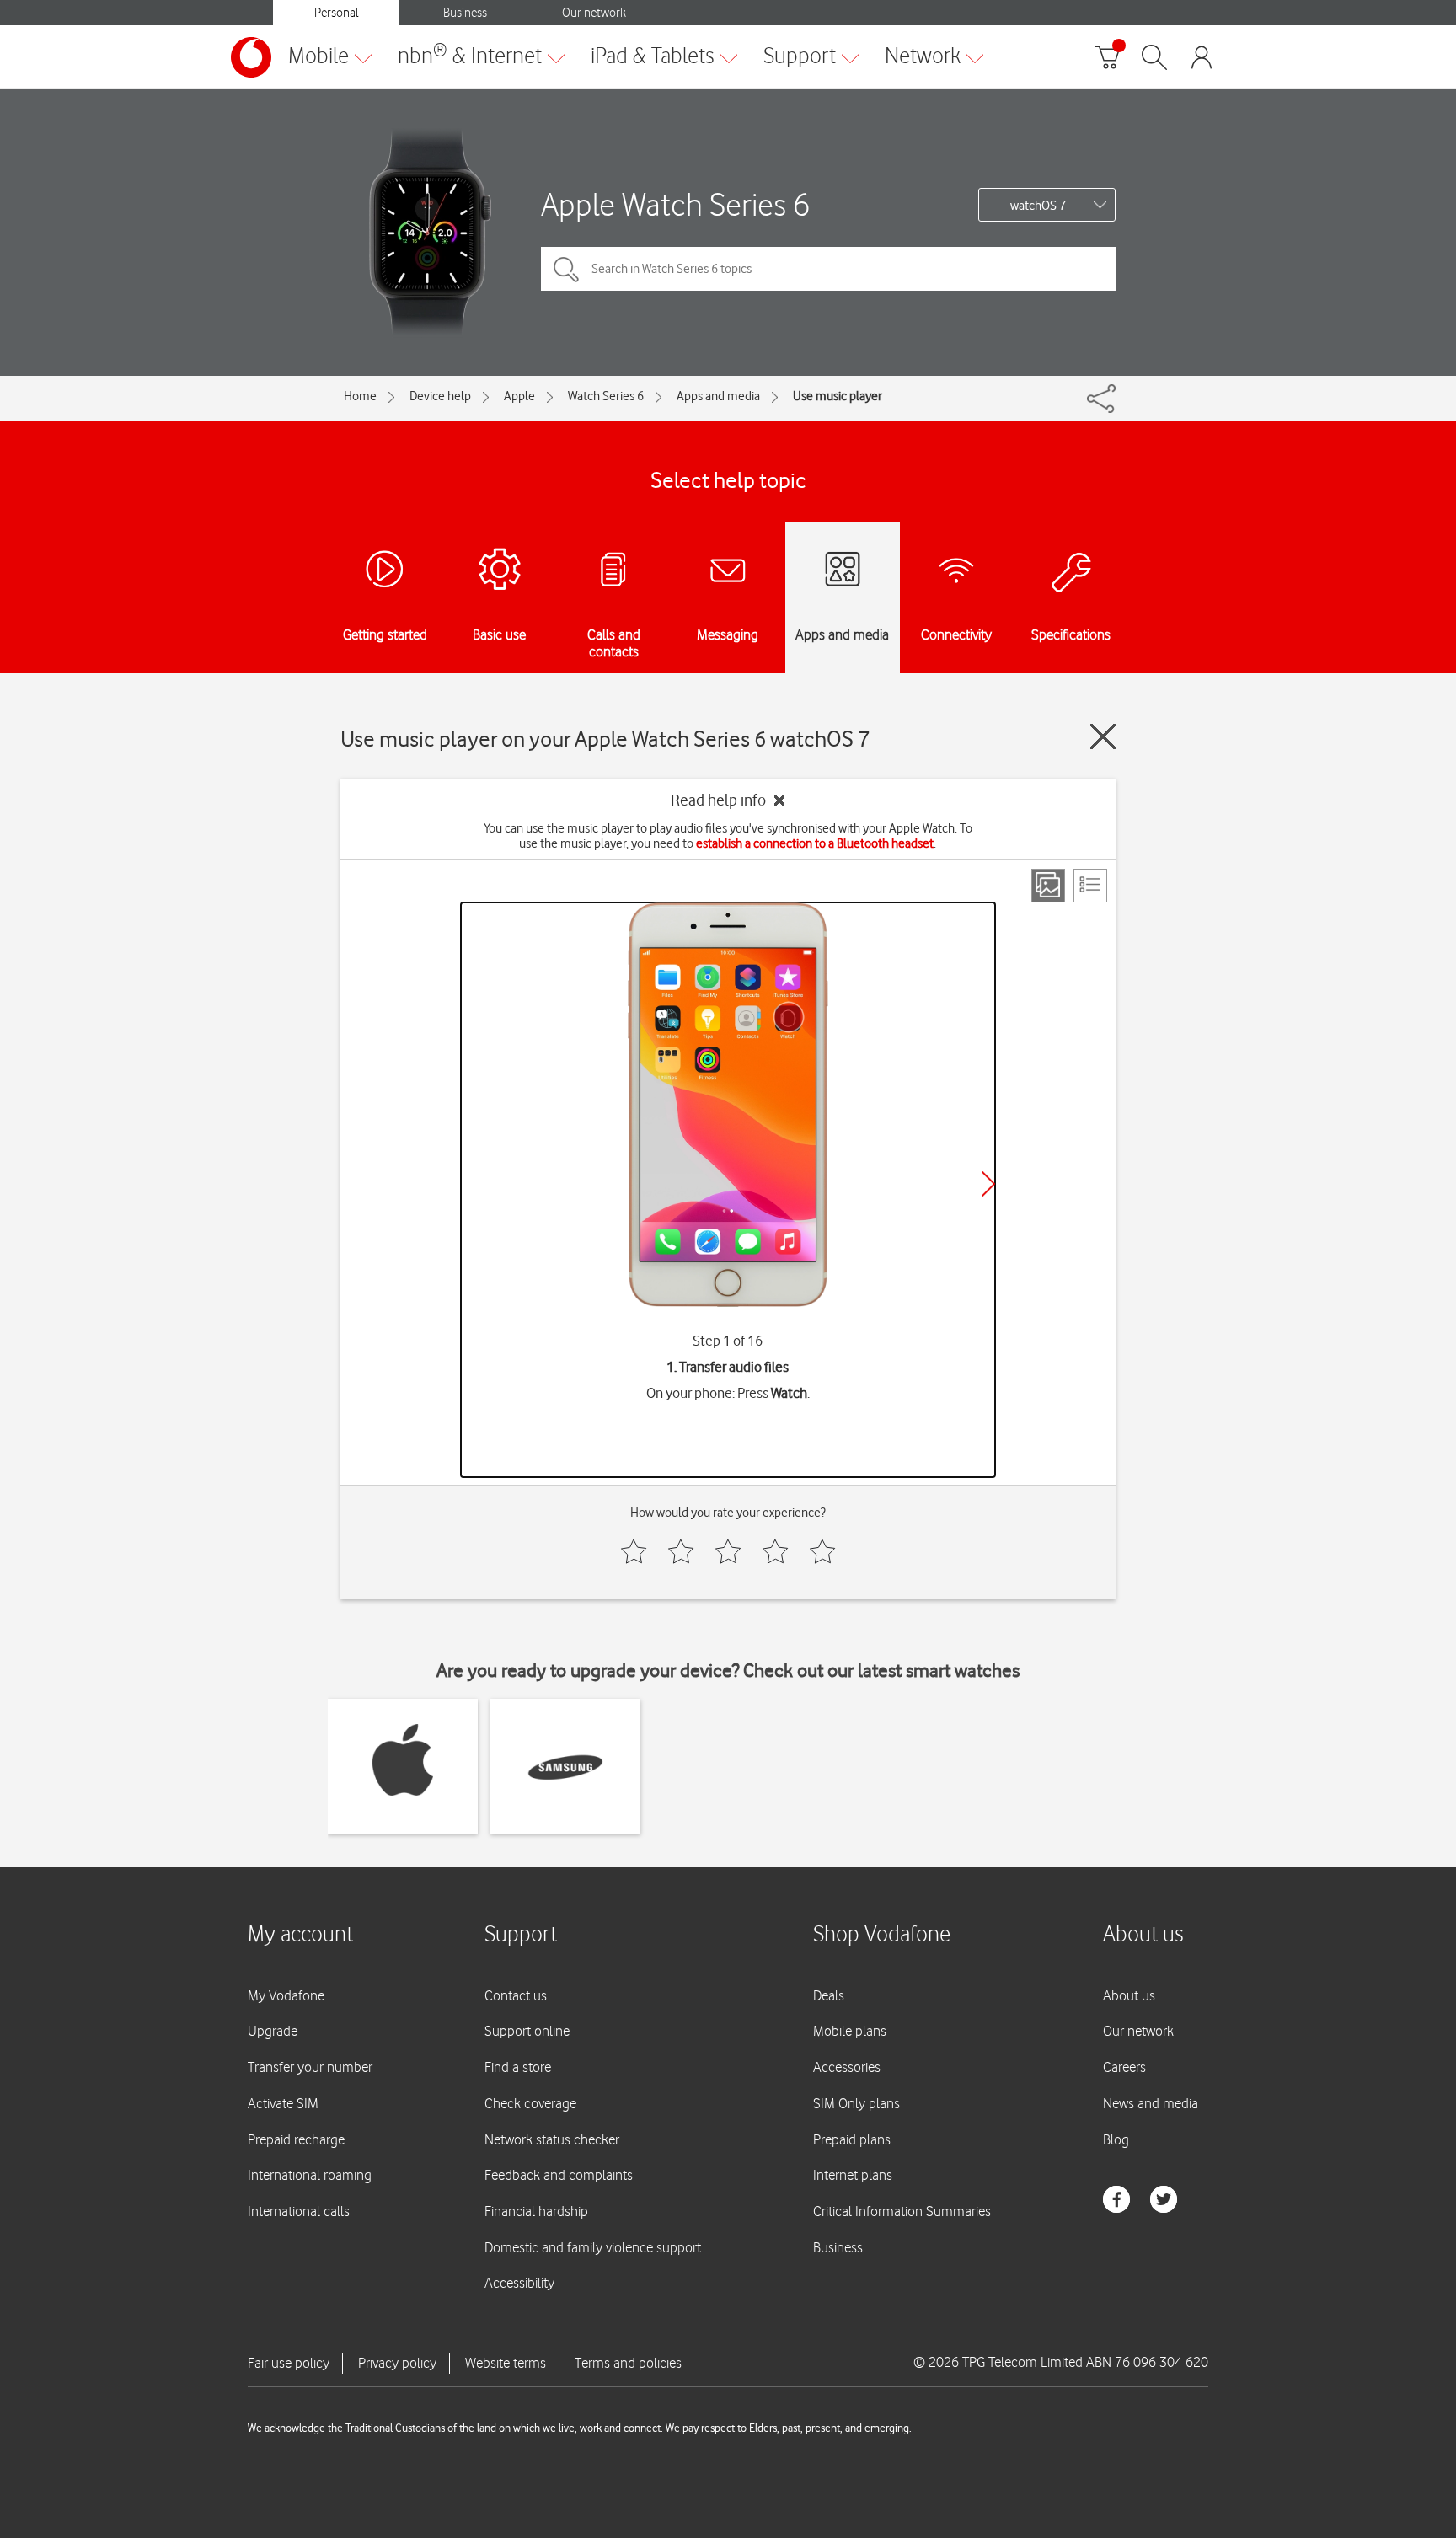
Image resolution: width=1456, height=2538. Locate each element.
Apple (519, 396)
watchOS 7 (1038, 206)
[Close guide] (1103, 736)
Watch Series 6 (606, 396)
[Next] (988, 1184)
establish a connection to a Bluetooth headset (815, 843)
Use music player (838, 396)
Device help (440, 396)
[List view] (1090, 886)
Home (360, 396)
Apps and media (718, 396)
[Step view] (1048, 886)
